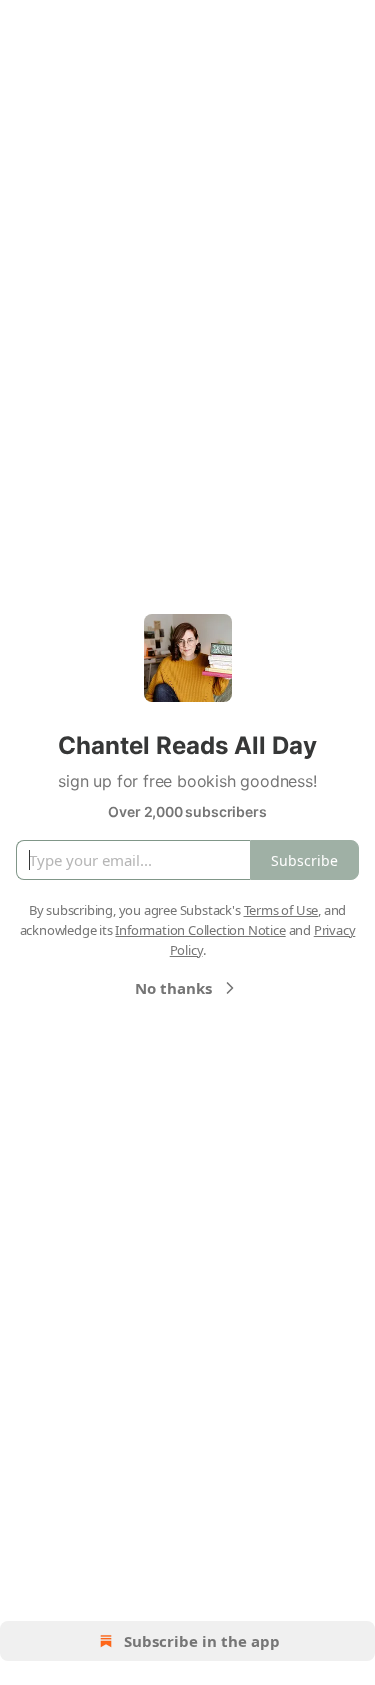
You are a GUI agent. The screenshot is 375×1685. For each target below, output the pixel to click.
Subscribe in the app (202, 1641)
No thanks (173, 988)
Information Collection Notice (200, 930)
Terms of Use (281, 910)
